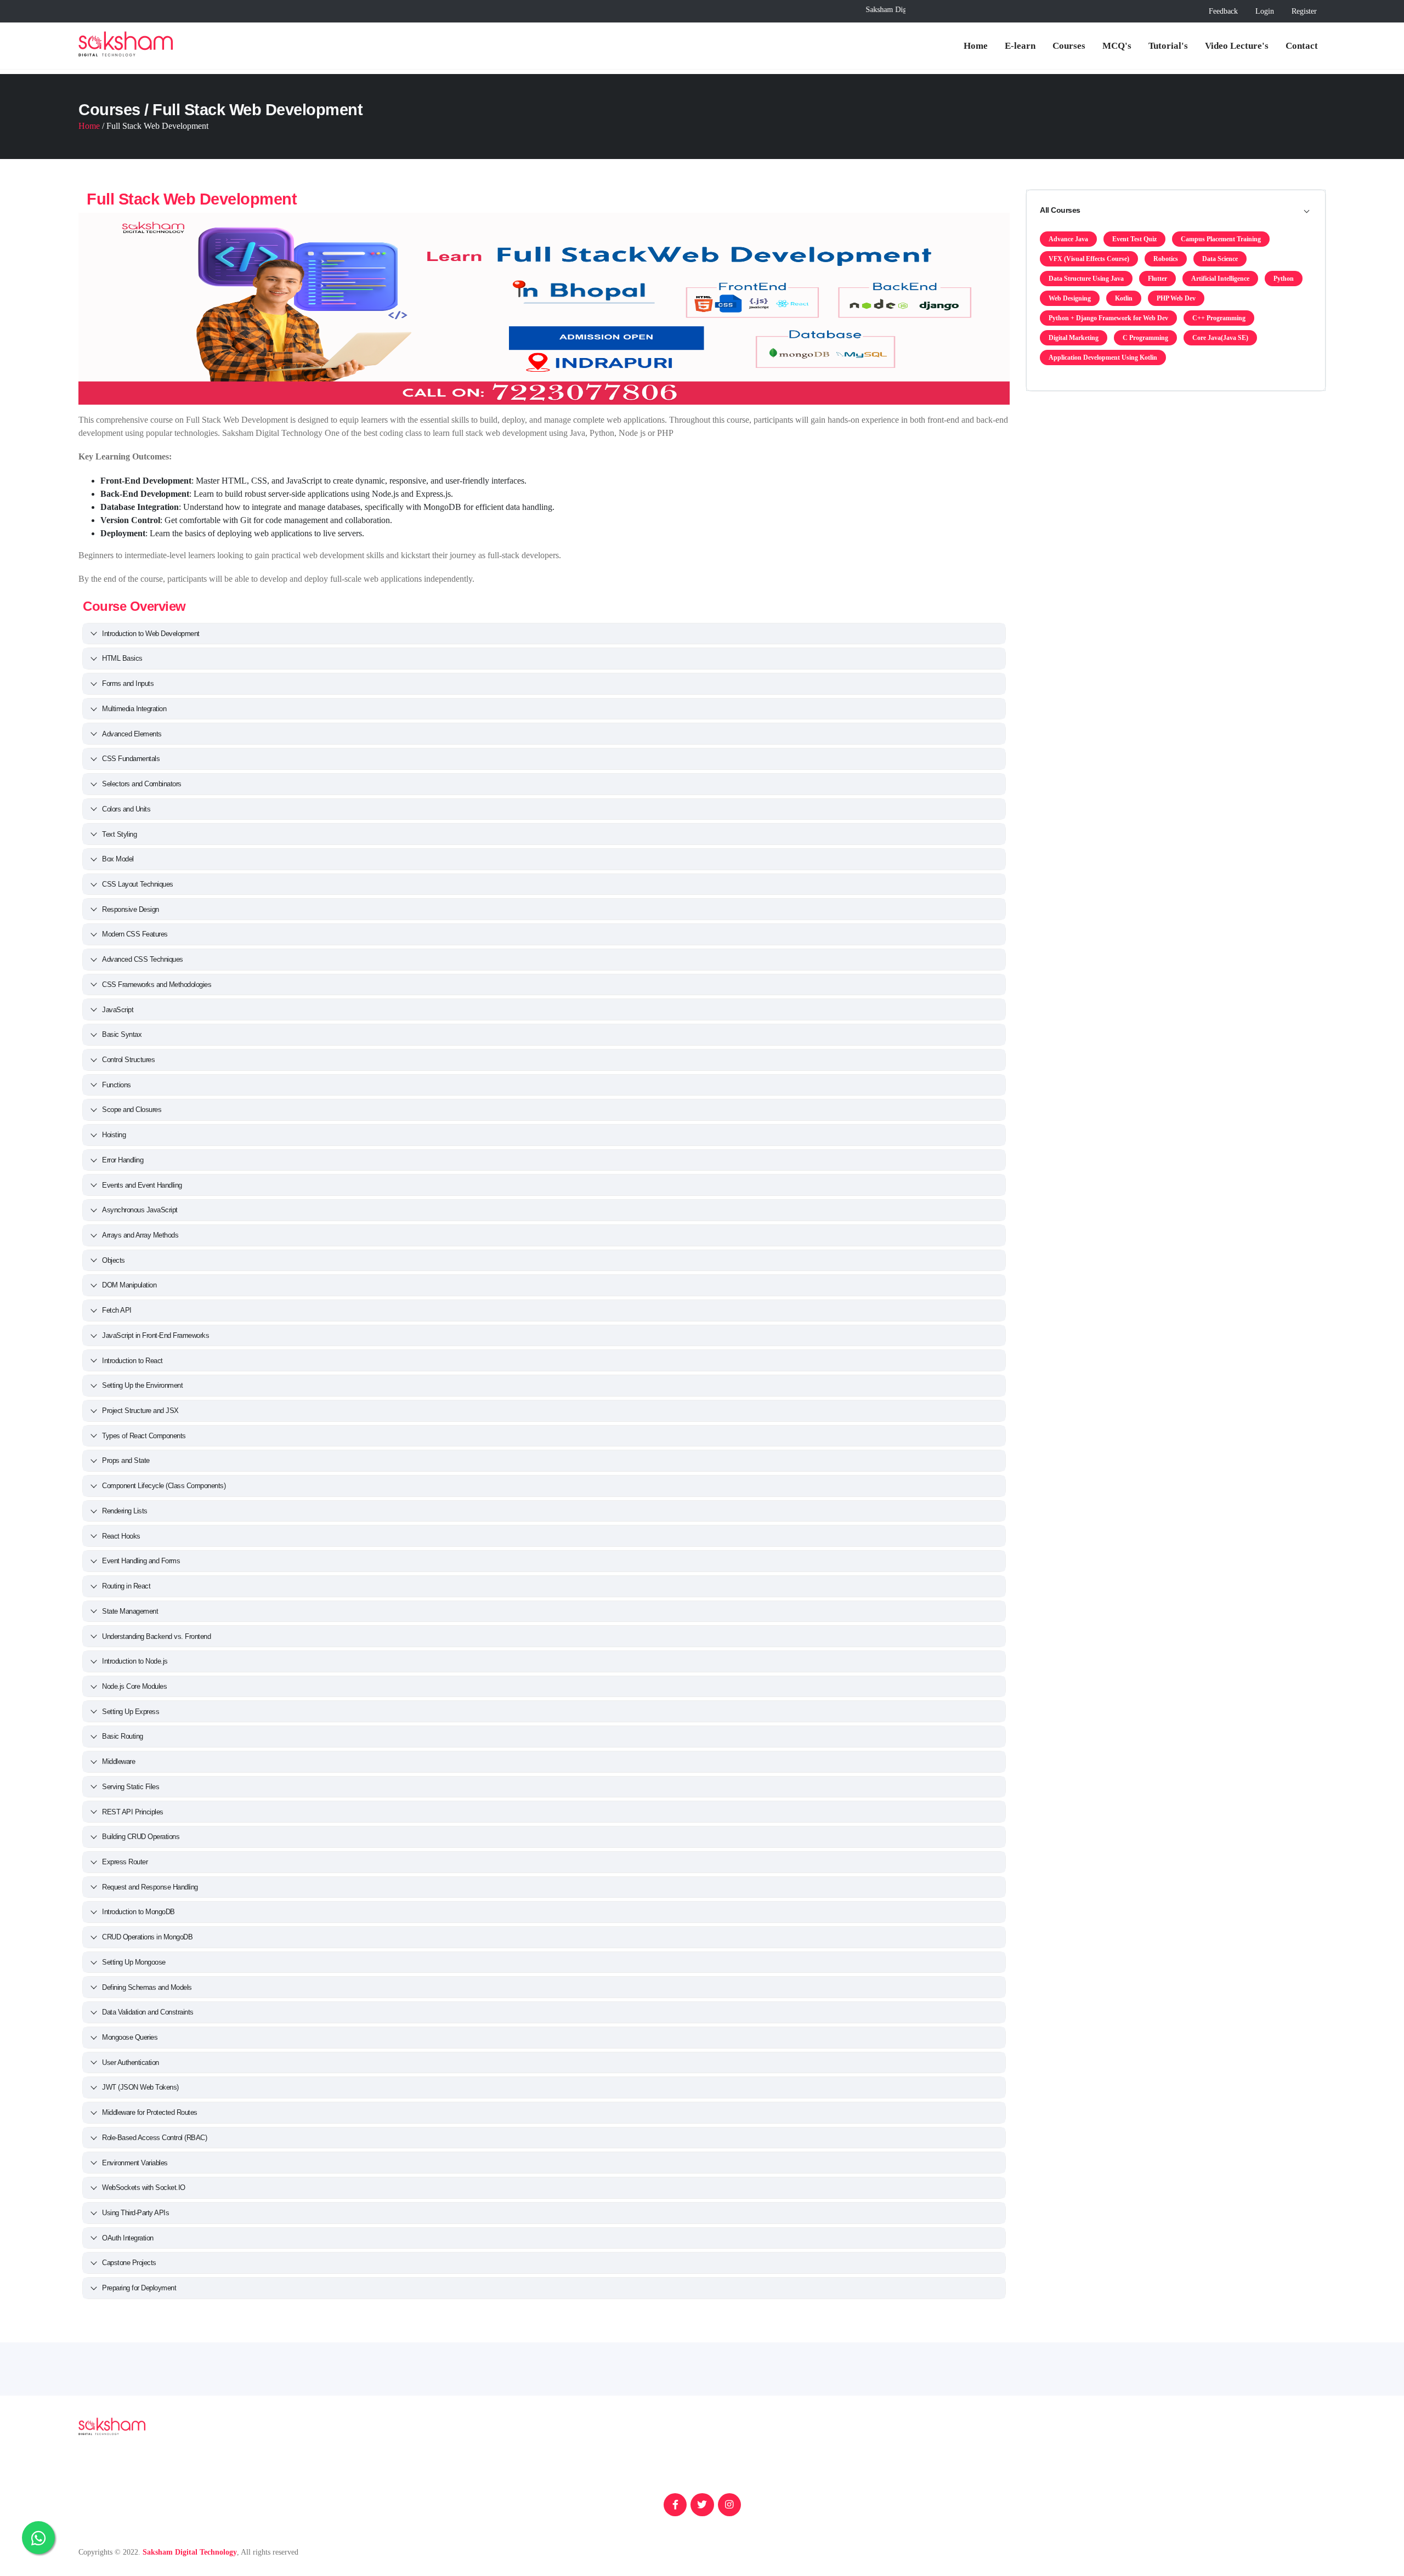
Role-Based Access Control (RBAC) (154, 2138)
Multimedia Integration (134, 709)
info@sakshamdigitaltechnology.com (601, 2478)
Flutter (1157, 279)
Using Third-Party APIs (135, 2213)
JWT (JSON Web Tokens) (140, 2087)
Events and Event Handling (142, 1185)
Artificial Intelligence (1220, 279)
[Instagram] (729, 2505)
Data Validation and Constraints (148, 2012)
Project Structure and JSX (140, 1411)
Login (1265, 11)
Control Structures (128, 1060)
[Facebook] (675, 2505)
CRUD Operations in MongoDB (147, 1937)
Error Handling (123, 1160)
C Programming (1145, 338)
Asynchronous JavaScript (140, 1210)
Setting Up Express (131, 1712)
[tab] (1176, 211)
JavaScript (118, 1010)
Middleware (118, 1761)
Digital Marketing (1074, 338)
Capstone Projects (129, 2263)
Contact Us (952, 2513)
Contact (1302, 46)
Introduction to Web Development (151, 634)
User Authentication (131, 2062)
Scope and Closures (132, 1110)
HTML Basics (122, 658)
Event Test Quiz (1134, 239)
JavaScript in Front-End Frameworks (155, 1335)
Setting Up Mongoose (134, 1962)
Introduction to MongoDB (138, 1912)
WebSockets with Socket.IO (144, 2188)
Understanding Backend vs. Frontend (156, 1636)
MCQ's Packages (962, 2496)
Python (1284, 279)
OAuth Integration (128, 2238)
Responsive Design (131, 909)
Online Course (1168, 2461)
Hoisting (114, 1135)
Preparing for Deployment (139, 2288)
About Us (949, 2478)
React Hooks (121, 1536)
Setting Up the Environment (142, 1385)
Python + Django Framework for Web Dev (1108, 318)
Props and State (126, 1460)
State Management (130, 1611)
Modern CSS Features (135, 934)
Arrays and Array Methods (140, 1235)
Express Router (125, 1862)
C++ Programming (1219, 318)
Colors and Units (126, 809)
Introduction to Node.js (135, 1661)
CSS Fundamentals (131, 759)
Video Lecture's (1237, 46)
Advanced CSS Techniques (143, 959)
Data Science (1220, 259)
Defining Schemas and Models (147, 1987)
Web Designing (1070, 298)
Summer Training (1173, 2443)
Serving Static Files (131, 1787)
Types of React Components (144, 1436)
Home (976, 46)
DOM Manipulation (129, 1285)
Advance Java (1068, 239)
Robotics (1166, 259)
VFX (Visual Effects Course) (1089, 259)
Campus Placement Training (1221, 239)
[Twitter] (702, 2505)
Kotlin (1124, 298)
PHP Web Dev (1176, 298)
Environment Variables (135, 2163)
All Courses (1060, 210)
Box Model (118, 859)
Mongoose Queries (130, 2037)
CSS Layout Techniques (138, 884)
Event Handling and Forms (141, 1561)
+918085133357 (568, 2461)
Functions (117, 1085)
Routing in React (126, 1586)
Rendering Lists (125, 1511)
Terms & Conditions (1178, 2496)
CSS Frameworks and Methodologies (157, 985)
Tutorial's (1168, 46)
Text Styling (119, 834)
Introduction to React (132, 1361)
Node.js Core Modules (134, 1686)
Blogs (942, 2461)
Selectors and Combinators (142, 784)
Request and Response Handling (150, 1887)
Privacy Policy (1168, 2478)
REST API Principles (133, 1812)
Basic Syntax (122, 1034)
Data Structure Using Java (1086, 279)
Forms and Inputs (128, 683)
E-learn (1020, 46)
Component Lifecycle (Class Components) (164, 1486)
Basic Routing (123, 1736)
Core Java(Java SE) (1220, 338)
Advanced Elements (132, 734)
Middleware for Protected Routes (150, 2112)
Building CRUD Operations (141, 1837)
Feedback (1223, 11)
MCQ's (1117, 46)
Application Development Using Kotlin (1103, 358)
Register (1304, 11)
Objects (114, 1260)
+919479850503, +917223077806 (659, 2461)
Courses (1069, 46)
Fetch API (117, 1310)
